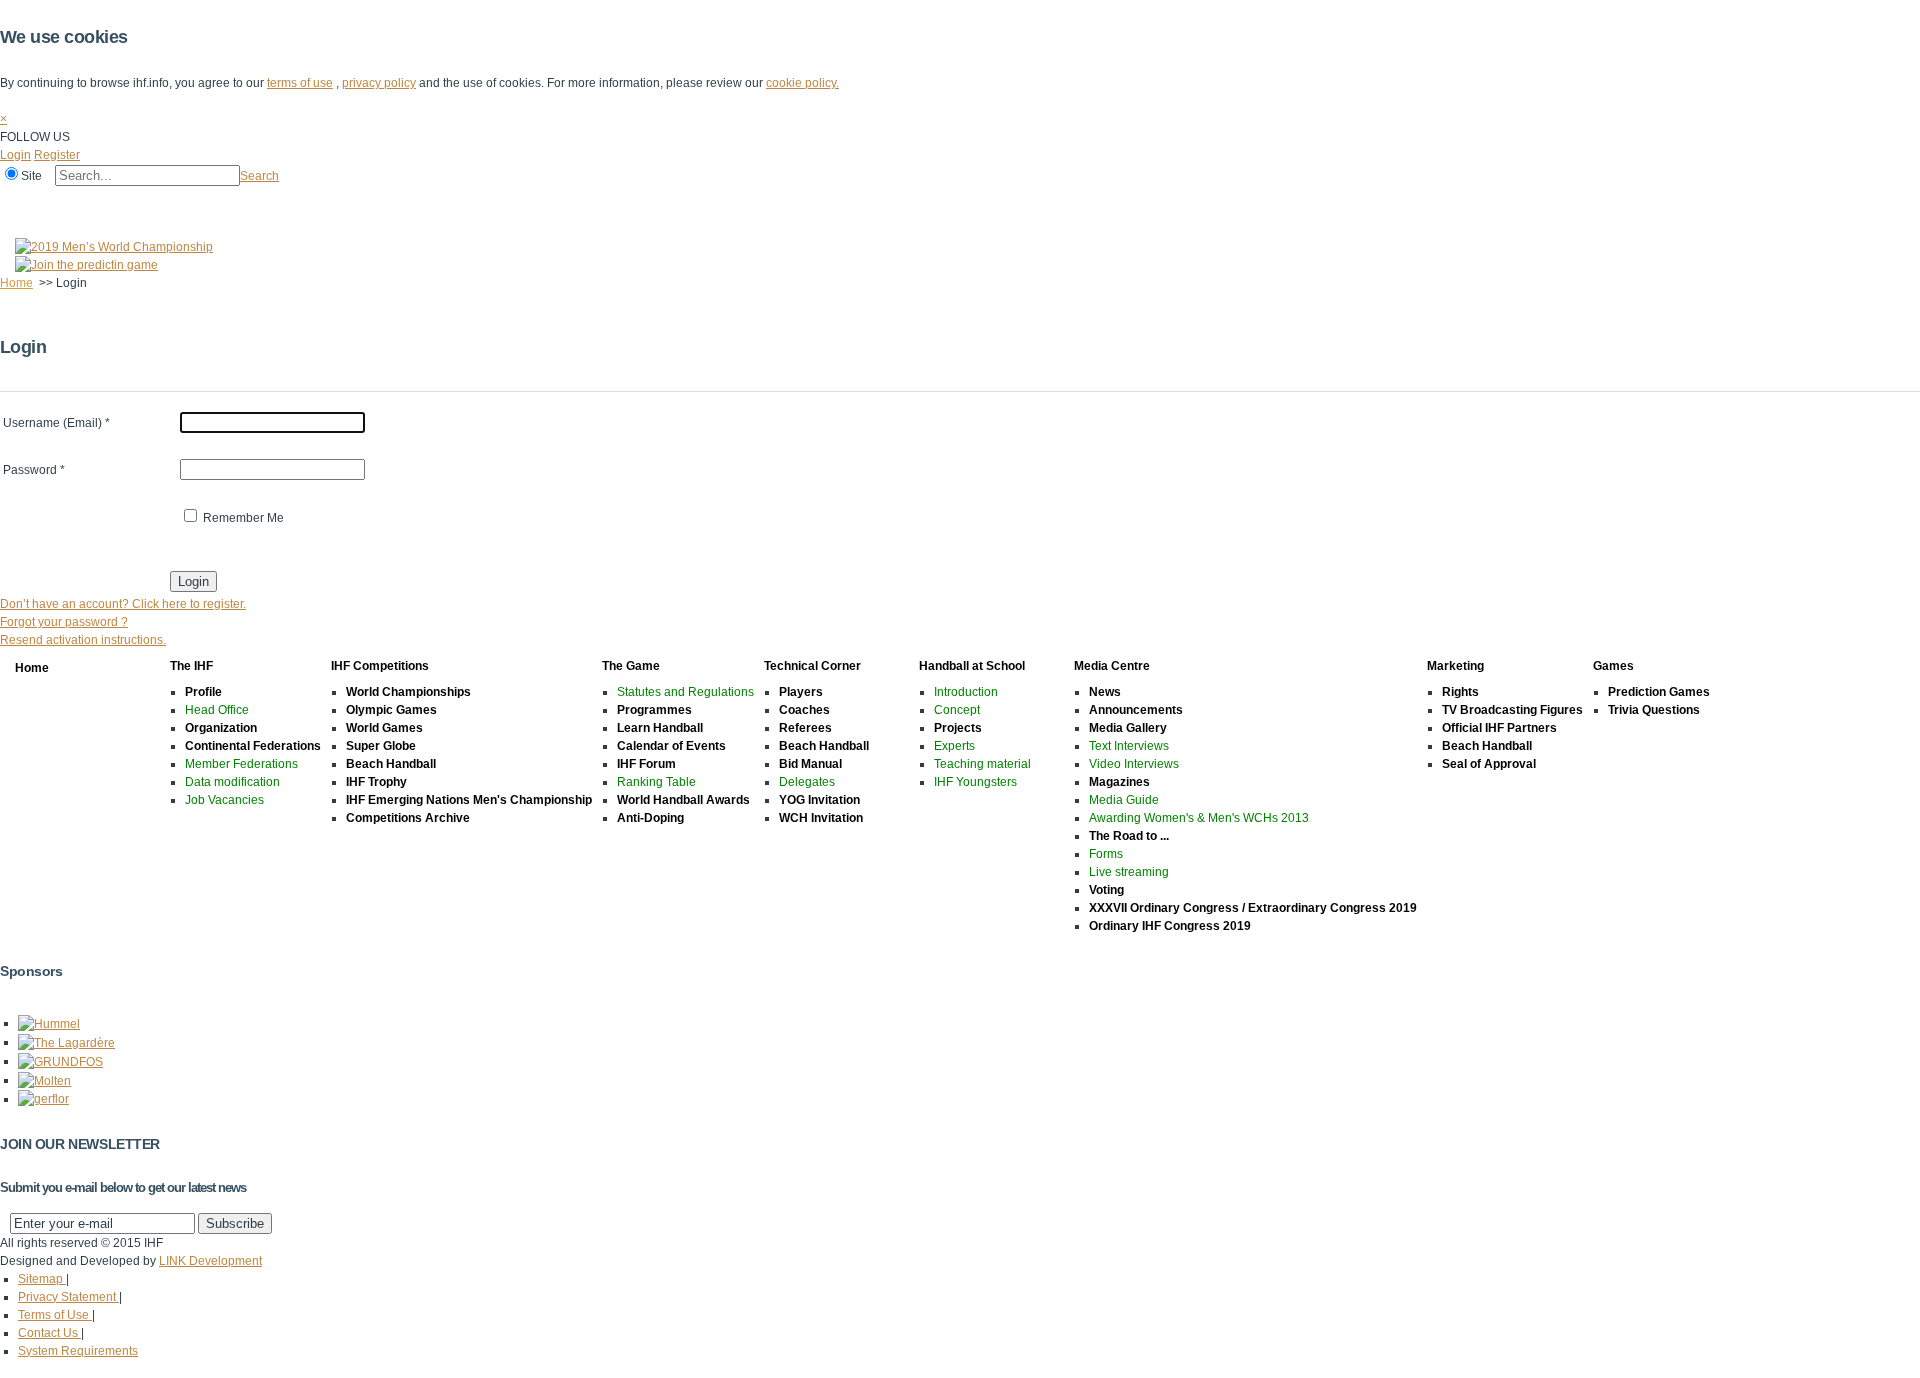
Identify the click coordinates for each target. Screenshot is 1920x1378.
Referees (805, 728)
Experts (954, 746)
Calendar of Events (671, 746)
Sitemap (42, 1279)
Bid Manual (810, 764)
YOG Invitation (819, 800)
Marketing (719, 203)
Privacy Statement (68, 1297)
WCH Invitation (821, 818)
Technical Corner (386, 203)
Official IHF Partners (1499, 728)
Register (57, 155)
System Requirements (78, 1351)
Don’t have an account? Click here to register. (123, 604)
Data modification (232, 782)
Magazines (1119, 782)
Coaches (804, 710)
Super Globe (381, 746)
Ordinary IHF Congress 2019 (1170, 926)
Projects (958, 728)
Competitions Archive (408, 818)
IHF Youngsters (975, 782)
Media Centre (628, 203)
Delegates (807, 782)
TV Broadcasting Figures (1512, 710)
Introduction (966, 692)
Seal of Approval (1489, 764)
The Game (284, 203)
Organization (221, 728)
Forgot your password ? (64, 622)
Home (21, 203)
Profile (203, 692)
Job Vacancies (224, 800)
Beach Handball (391, 764)
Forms (1106, 854)
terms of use (300, 83)
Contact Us (49, 1333)
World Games (384, 728)
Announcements (1136, 710)
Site (31, 176)
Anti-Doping (650, 818)
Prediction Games (1659, 692)
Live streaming (1129, 872)
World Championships (408, 692)
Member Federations (241, 764)
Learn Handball (660, 728)
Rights (1460, 692)
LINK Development (210, 1261)
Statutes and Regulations (685, 692)
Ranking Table (656, 782)
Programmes (654, 710)
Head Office (217, 710)
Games (792, 203)
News (1105, 692)
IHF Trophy (376, 782)
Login (15, 155)
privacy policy (379, 83)
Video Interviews (1134, 764)
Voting (1106, 890)
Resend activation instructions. (83, 640)
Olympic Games (391, 710)
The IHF (86, 203)
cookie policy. (802, 83)
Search (259, 176)
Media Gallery (1128, 728)
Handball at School (512, 203)
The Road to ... (1129, 836)
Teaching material (982, 764)
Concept (957, 710)
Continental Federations (253, 746)
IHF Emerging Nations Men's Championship (469, 800)
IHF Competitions (182, 203)
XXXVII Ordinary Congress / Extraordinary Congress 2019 (1253, 908)
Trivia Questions (1654, 710)
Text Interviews (1129, 746)
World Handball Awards (683, 800)
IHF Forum (646, 764)
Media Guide (1124, 800)
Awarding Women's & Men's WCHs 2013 (1199, 818)
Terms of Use (55, 1315)
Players (801, 692)
